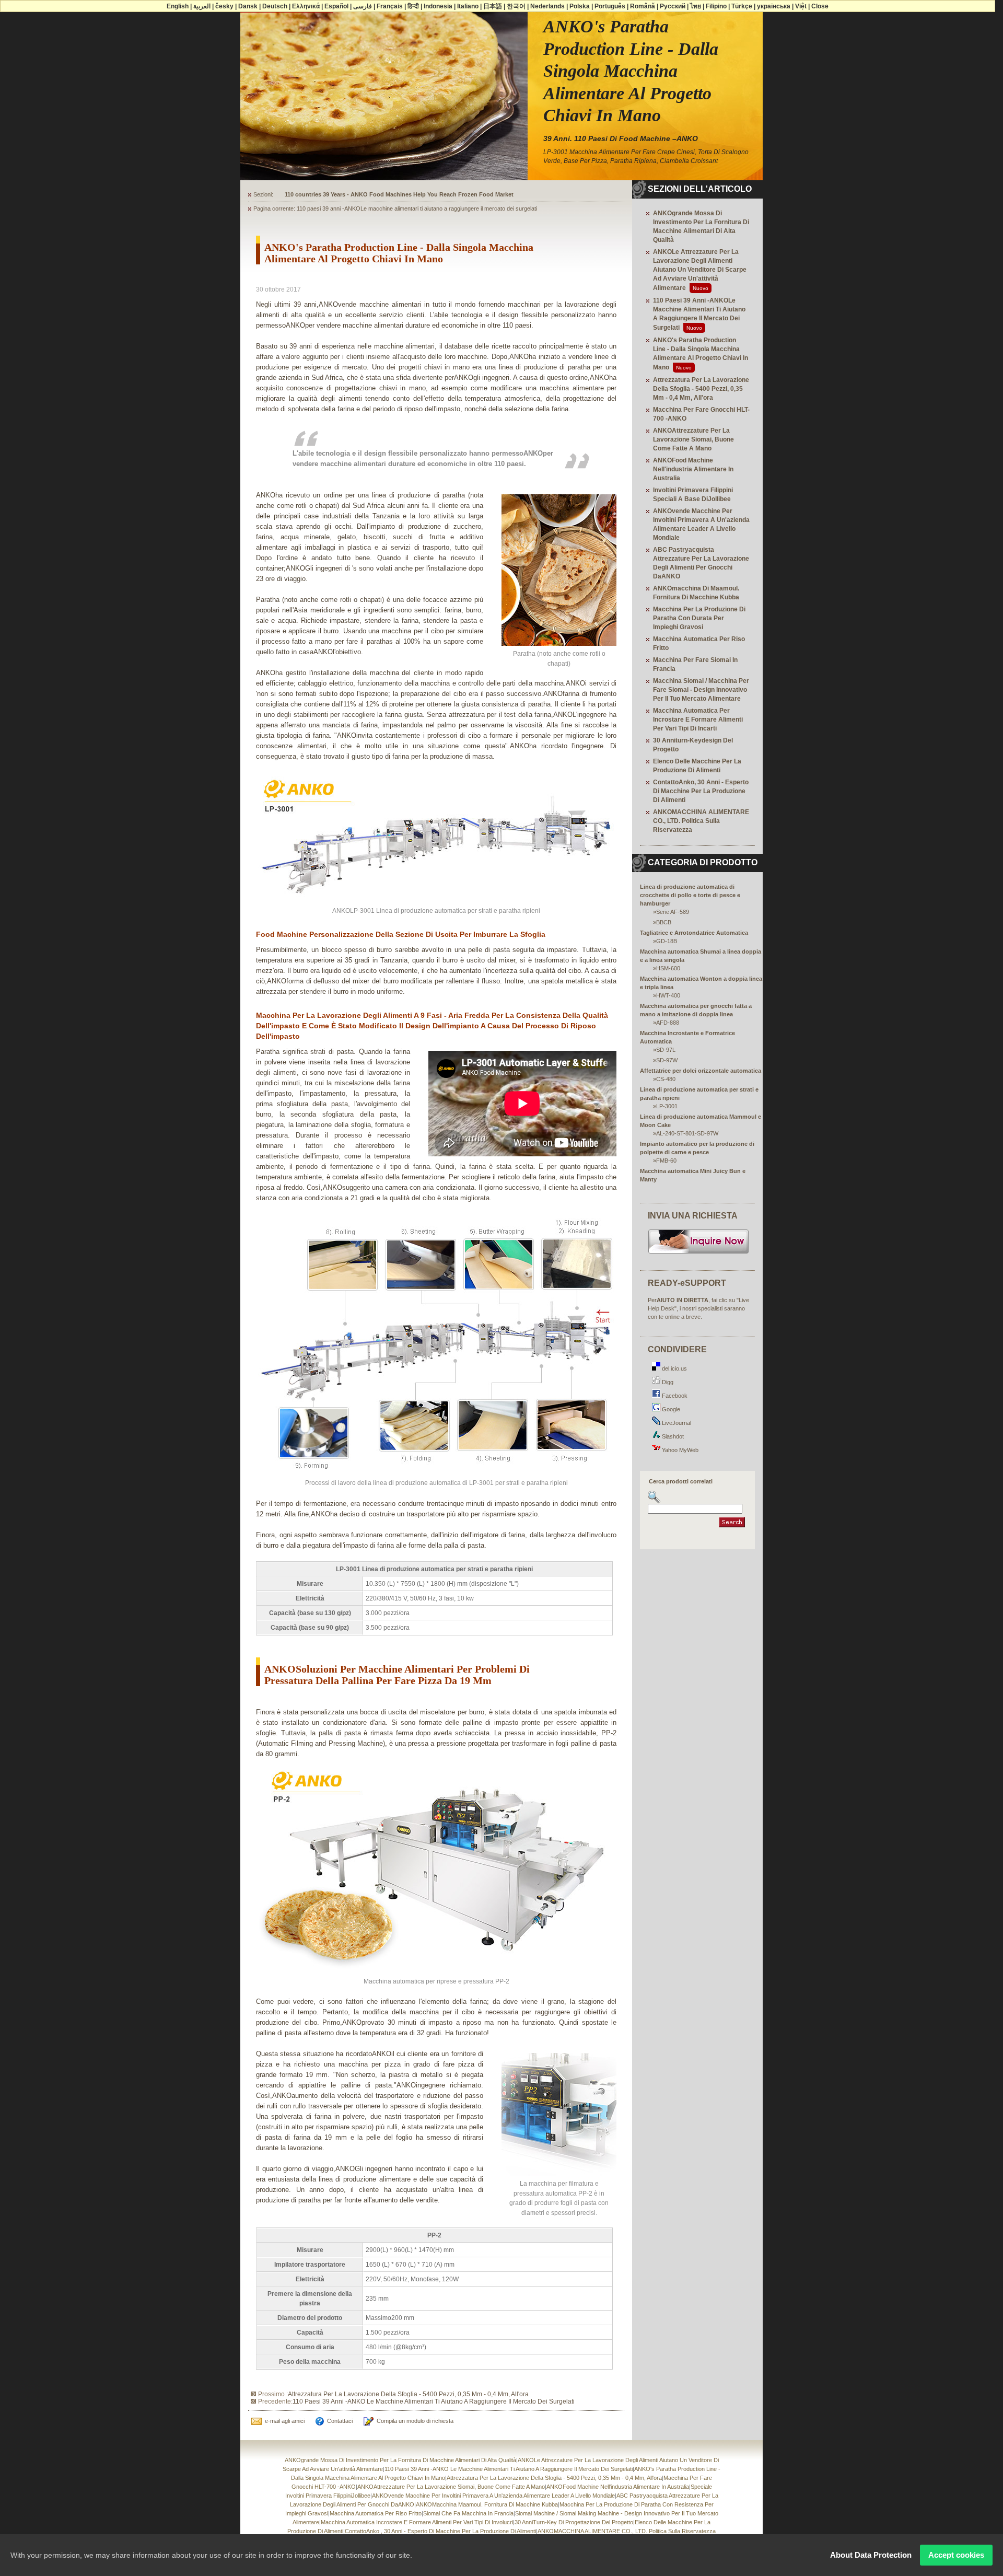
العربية (202, 6)
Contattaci (340, 2421)
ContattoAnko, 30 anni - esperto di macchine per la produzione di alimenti (701, 791)
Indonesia (438, 6)
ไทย (696, 6)
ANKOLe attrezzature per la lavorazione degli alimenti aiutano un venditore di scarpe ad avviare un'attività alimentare (700, 270)
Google (670, 1409)
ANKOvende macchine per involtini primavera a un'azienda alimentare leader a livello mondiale (493, 2496)
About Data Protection (871, 2555)
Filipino (716, 6)
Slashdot (672, 1436)
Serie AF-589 (673, 912)
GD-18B (667, 941)
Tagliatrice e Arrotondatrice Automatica (694, 933)
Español (336, 6)
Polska (580, 6)
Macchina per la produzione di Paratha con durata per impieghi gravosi (699, 618)
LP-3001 (667, 1106)
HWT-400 (668, 995)
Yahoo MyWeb (679, 1450)
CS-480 (666, 1079)
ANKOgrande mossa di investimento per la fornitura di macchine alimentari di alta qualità (400, 2460)
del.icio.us (674, 1368)
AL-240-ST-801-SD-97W (687, 1133)
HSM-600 (668, 968)
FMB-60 (666, 1161)
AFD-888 (668, 1023)
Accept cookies (956, 2555)
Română (643, 6)
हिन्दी (413, 6)
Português (610, 6)
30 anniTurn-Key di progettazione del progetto (574, 2522)
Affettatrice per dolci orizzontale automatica (701, 1071)
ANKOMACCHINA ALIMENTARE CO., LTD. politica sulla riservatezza (701, 821)
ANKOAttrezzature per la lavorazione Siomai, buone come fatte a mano (693, 439)
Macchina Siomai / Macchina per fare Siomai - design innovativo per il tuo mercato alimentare (701, 690)
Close (820, 6)
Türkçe (742, 6)
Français (390, 6)
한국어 (516, 6)
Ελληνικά (306, 6)
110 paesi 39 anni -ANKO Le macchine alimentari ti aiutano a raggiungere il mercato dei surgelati (434, 2401)
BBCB (664, 922)
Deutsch (275, 6)
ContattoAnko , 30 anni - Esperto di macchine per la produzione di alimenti (440, 2531)
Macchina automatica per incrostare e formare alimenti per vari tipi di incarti (698, 720)
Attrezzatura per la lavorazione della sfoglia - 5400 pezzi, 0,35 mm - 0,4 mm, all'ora (408, 2394)
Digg (667, 1382)
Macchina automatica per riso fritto (376, 2513)
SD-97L (666, 1050)
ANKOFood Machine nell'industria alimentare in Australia (693, 469)
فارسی (363, 6)
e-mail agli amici (285, 2421)
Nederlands (547, 6)
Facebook (674, 1396)
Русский (673, 6)
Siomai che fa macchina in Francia (468, 2513)
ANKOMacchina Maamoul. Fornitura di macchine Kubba (487, 2504)
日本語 (493, 6)
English (178, 6)
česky (224, 6)
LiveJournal (676, 1423)
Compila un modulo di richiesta (415, 2421)
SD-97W (667, 1060)
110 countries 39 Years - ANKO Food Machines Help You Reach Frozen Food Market (399, 194)
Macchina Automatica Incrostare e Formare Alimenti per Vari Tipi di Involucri (417, 2522)
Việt (801, 6)
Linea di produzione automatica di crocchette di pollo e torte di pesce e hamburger (690, 895)
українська (774, 6)
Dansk (248, 6)
